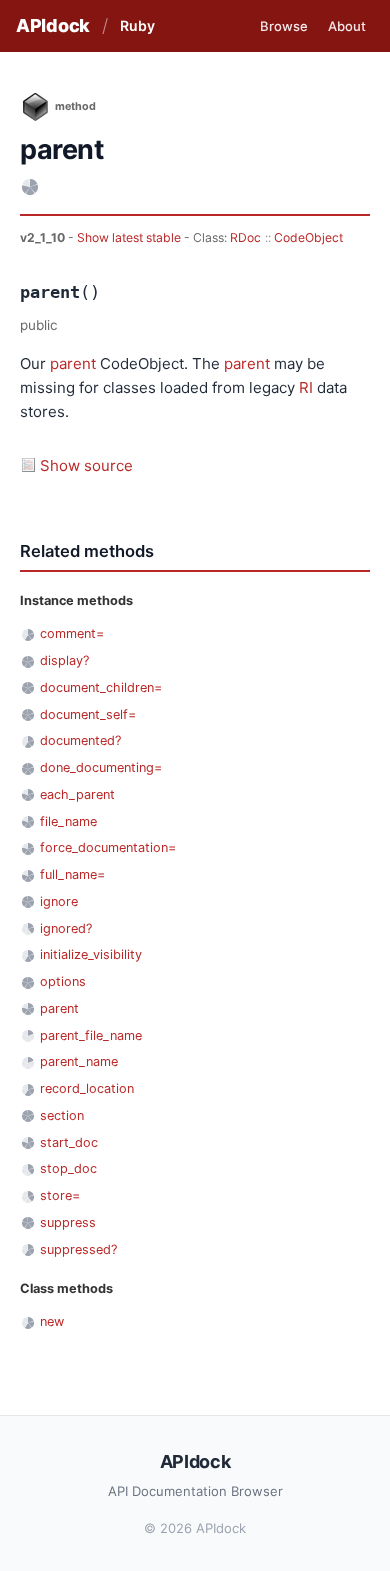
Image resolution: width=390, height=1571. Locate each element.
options (63, 981)
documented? (80, 740)
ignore (59, 901)
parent (73, 363)
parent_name (79, 1061)
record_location (87, 1088)
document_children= (101, 687)
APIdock (53, 25)
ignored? (66, 928)
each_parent (77, 794)
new (52, 1321)
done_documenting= (101, 767)
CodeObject (308, 237)
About (347, 26)
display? (64, 660)
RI (306, 387)
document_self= (88, 714)
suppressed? (78, 1249)
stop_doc (68, 1168)
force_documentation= (108, 847)
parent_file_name (91, 1035)
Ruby (137, 25)
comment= (72, 633)
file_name (68, 821)
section (62, 1115)
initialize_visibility (91, 954)
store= (60, 1195)
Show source (86, 465)
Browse (284, 26)
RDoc (245, 237)
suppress (68, 1222)
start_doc (69, 1142)
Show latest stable (130, 237)
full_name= (72, 874)
